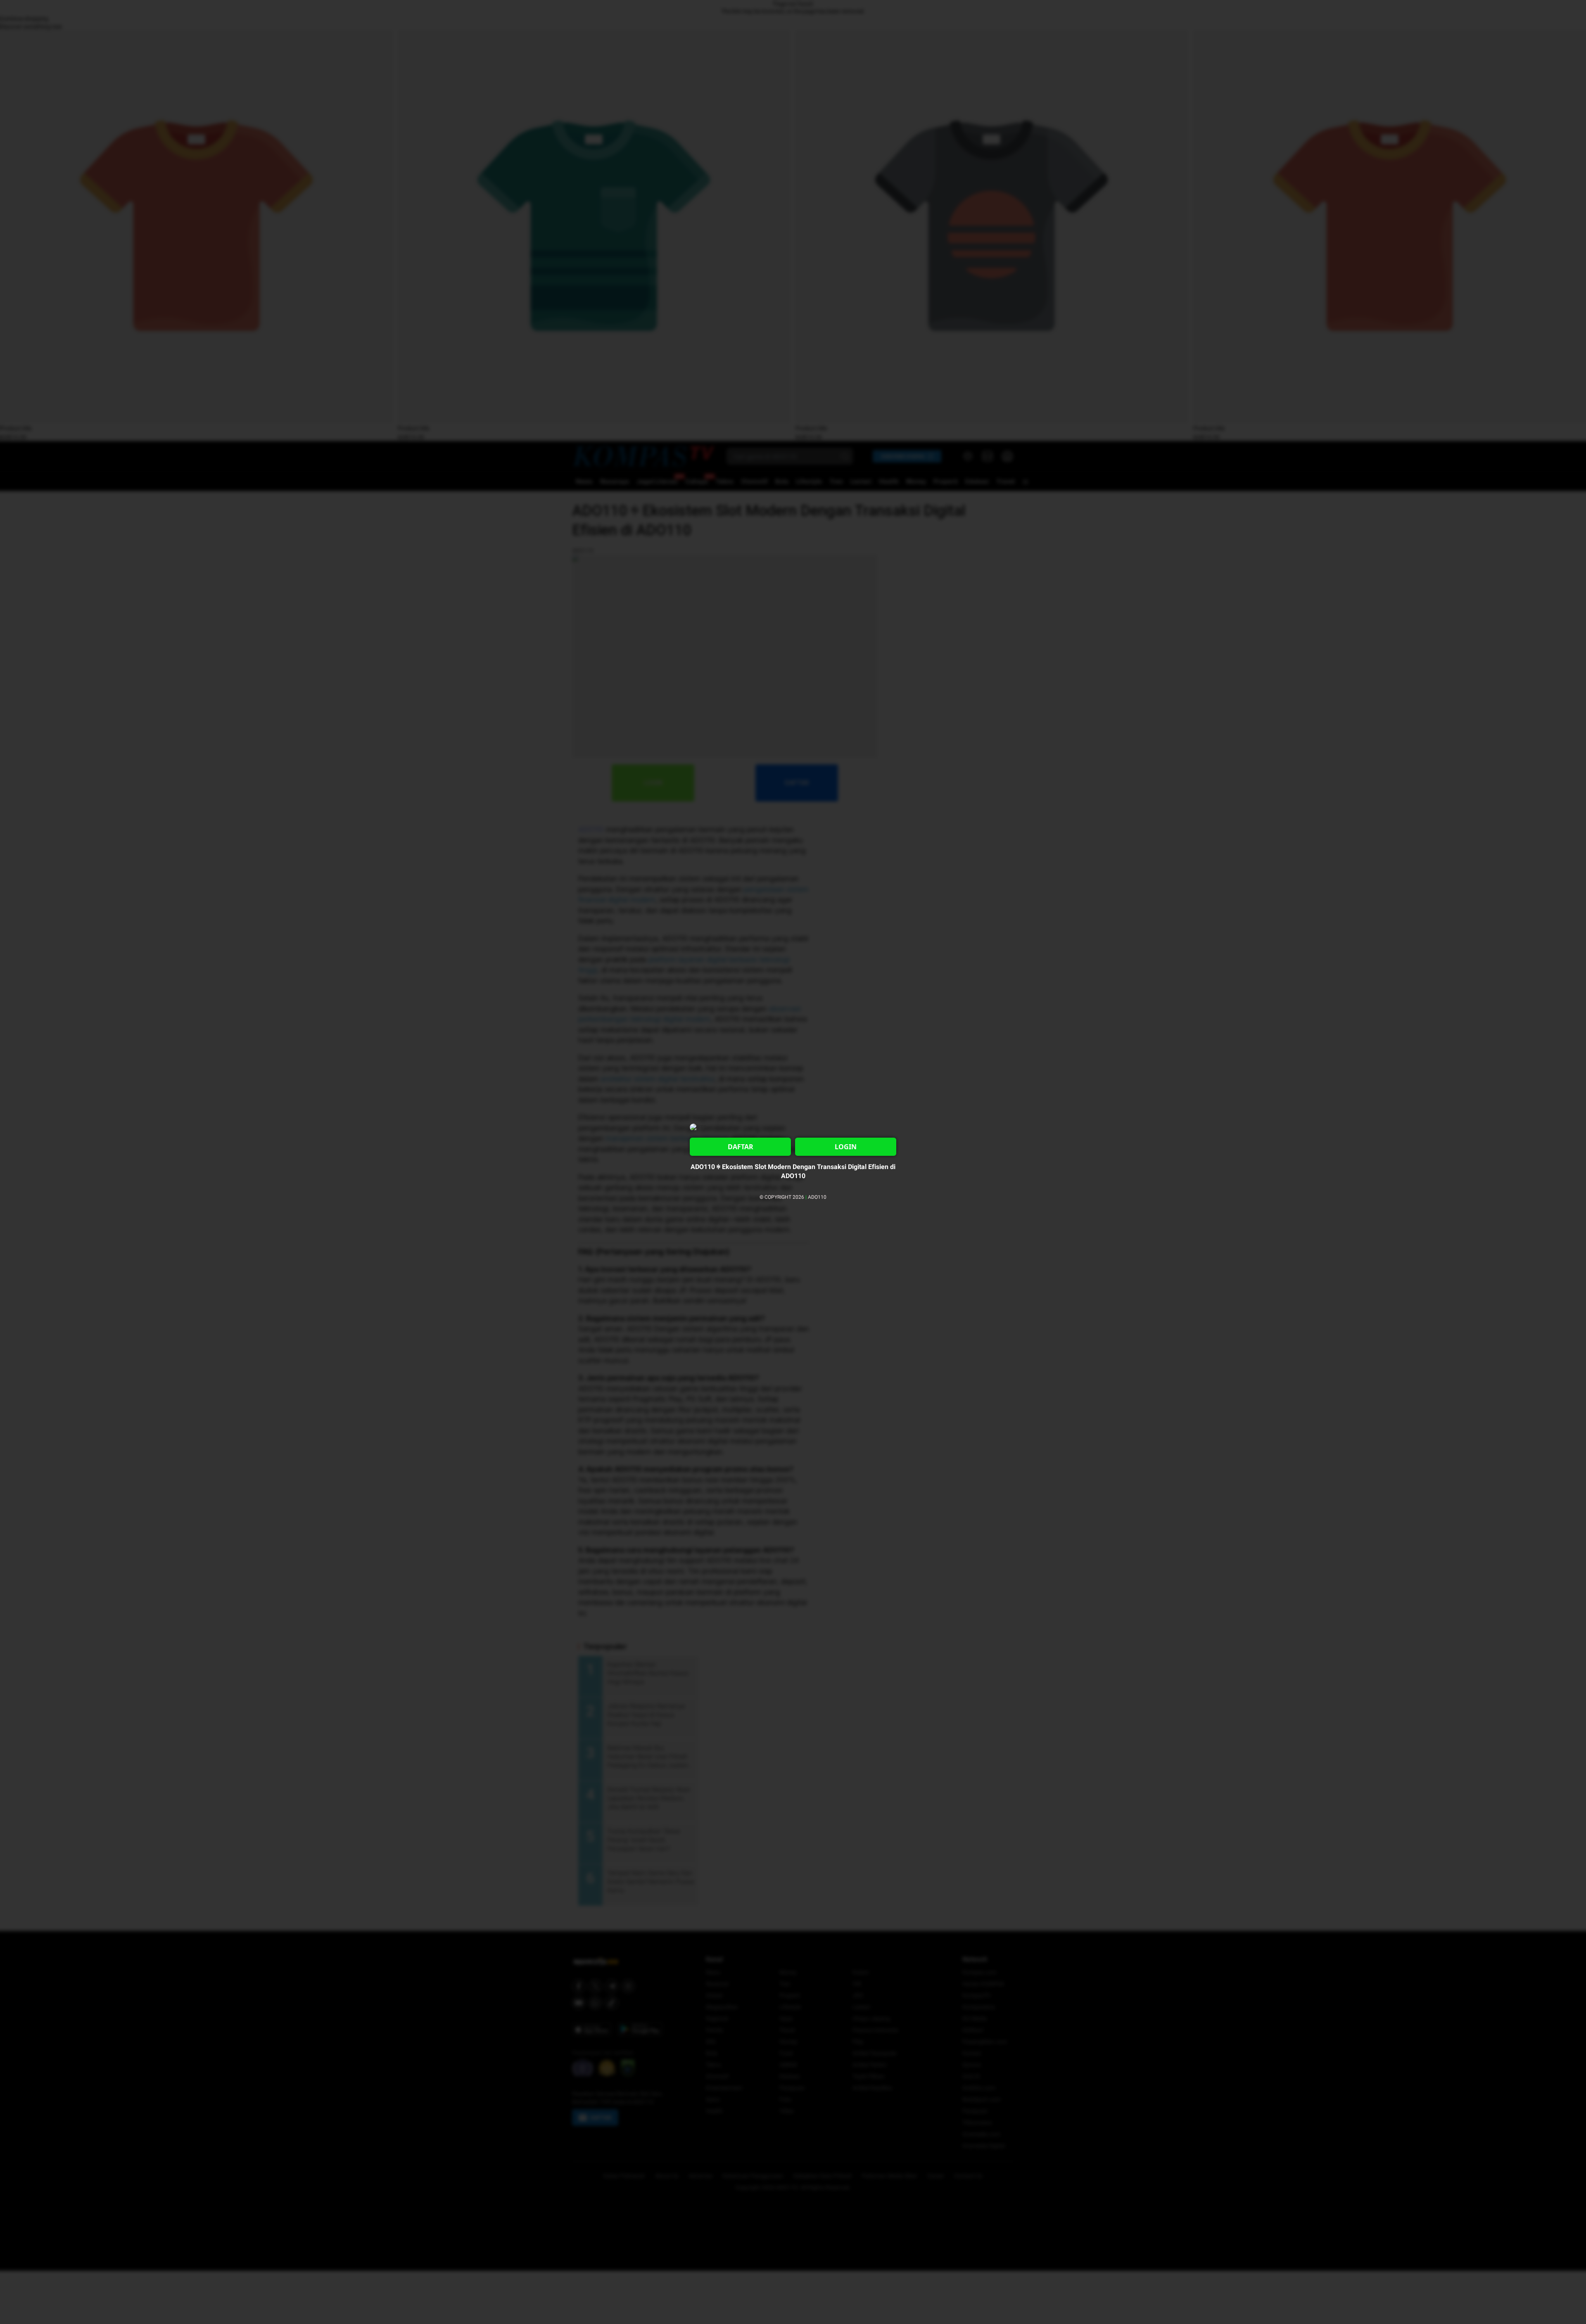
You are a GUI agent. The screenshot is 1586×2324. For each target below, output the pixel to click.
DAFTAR (741, 1147)
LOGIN (846, 1147)
